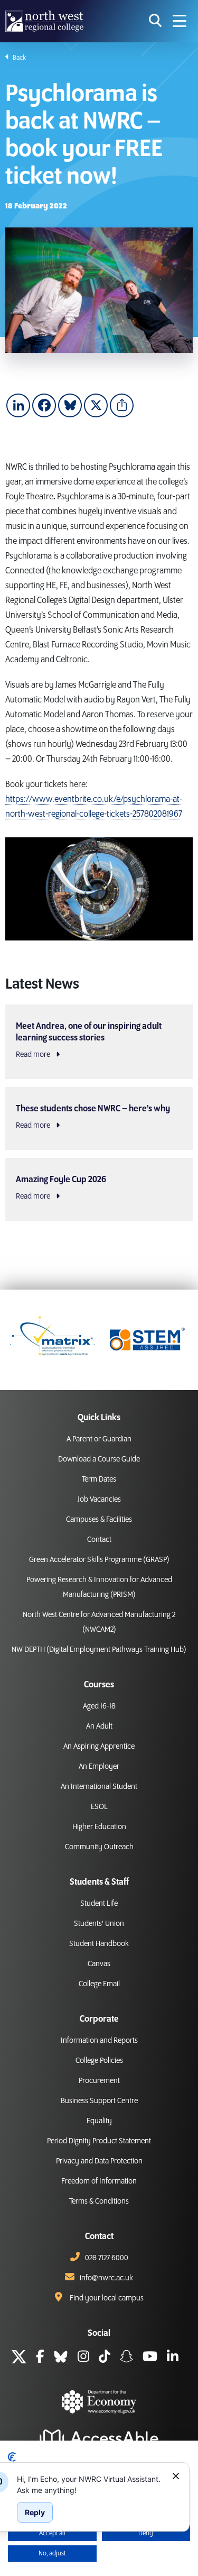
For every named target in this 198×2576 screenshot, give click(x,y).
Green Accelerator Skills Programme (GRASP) (99, 1560)
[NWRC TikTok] (105, 2358)
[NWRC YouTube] (150, 2358)
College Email (99, 1984)
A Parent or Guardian (99, 1439)
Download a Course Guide (99, 1459)
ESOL (99, 1807)
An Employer (99, 1767)
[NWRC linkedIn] (173, 2358)
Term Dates (99, 1479)
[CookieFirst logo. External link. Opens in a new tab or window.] (12, 2457)
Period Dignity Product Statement (99, 2141)
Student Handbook (99, 1944)
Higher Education (99, 1827)
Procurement (99, 2081)
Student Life (99, 1904)
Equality (99, 2121)
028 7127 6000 (107, 2258)
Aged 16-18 (99, 1706)
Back (19, 58)
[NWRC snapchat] (126, 2358)
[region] (90, 2484)
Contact (99, 1540)
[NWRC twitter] (19, 2358)
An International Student (99, 1787)
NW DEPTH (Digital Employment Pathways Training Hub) (99, 1650)
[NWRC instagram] (83, 2358)
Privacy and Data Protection (99, 2161)
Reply (35, 2512)
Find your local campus (107, 2298)
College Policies (99, 2061)
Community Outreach (99, 1847)
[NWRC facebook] (40, 2358)
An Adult (99, 1727)
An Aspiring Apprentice (99, 1747)
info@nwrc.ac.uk (106, 2278)
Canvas (99, 1964)
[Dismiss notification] (176, 2476)
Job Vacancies (99, 1500)
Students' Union (99, 1924)
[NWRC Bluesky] (61, 2358)
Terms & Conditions (99, 2202)
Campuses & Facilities (99, 1520)
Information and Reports (99, 2041)
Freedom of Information (99, 2181)
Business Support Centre (99, 2101)
